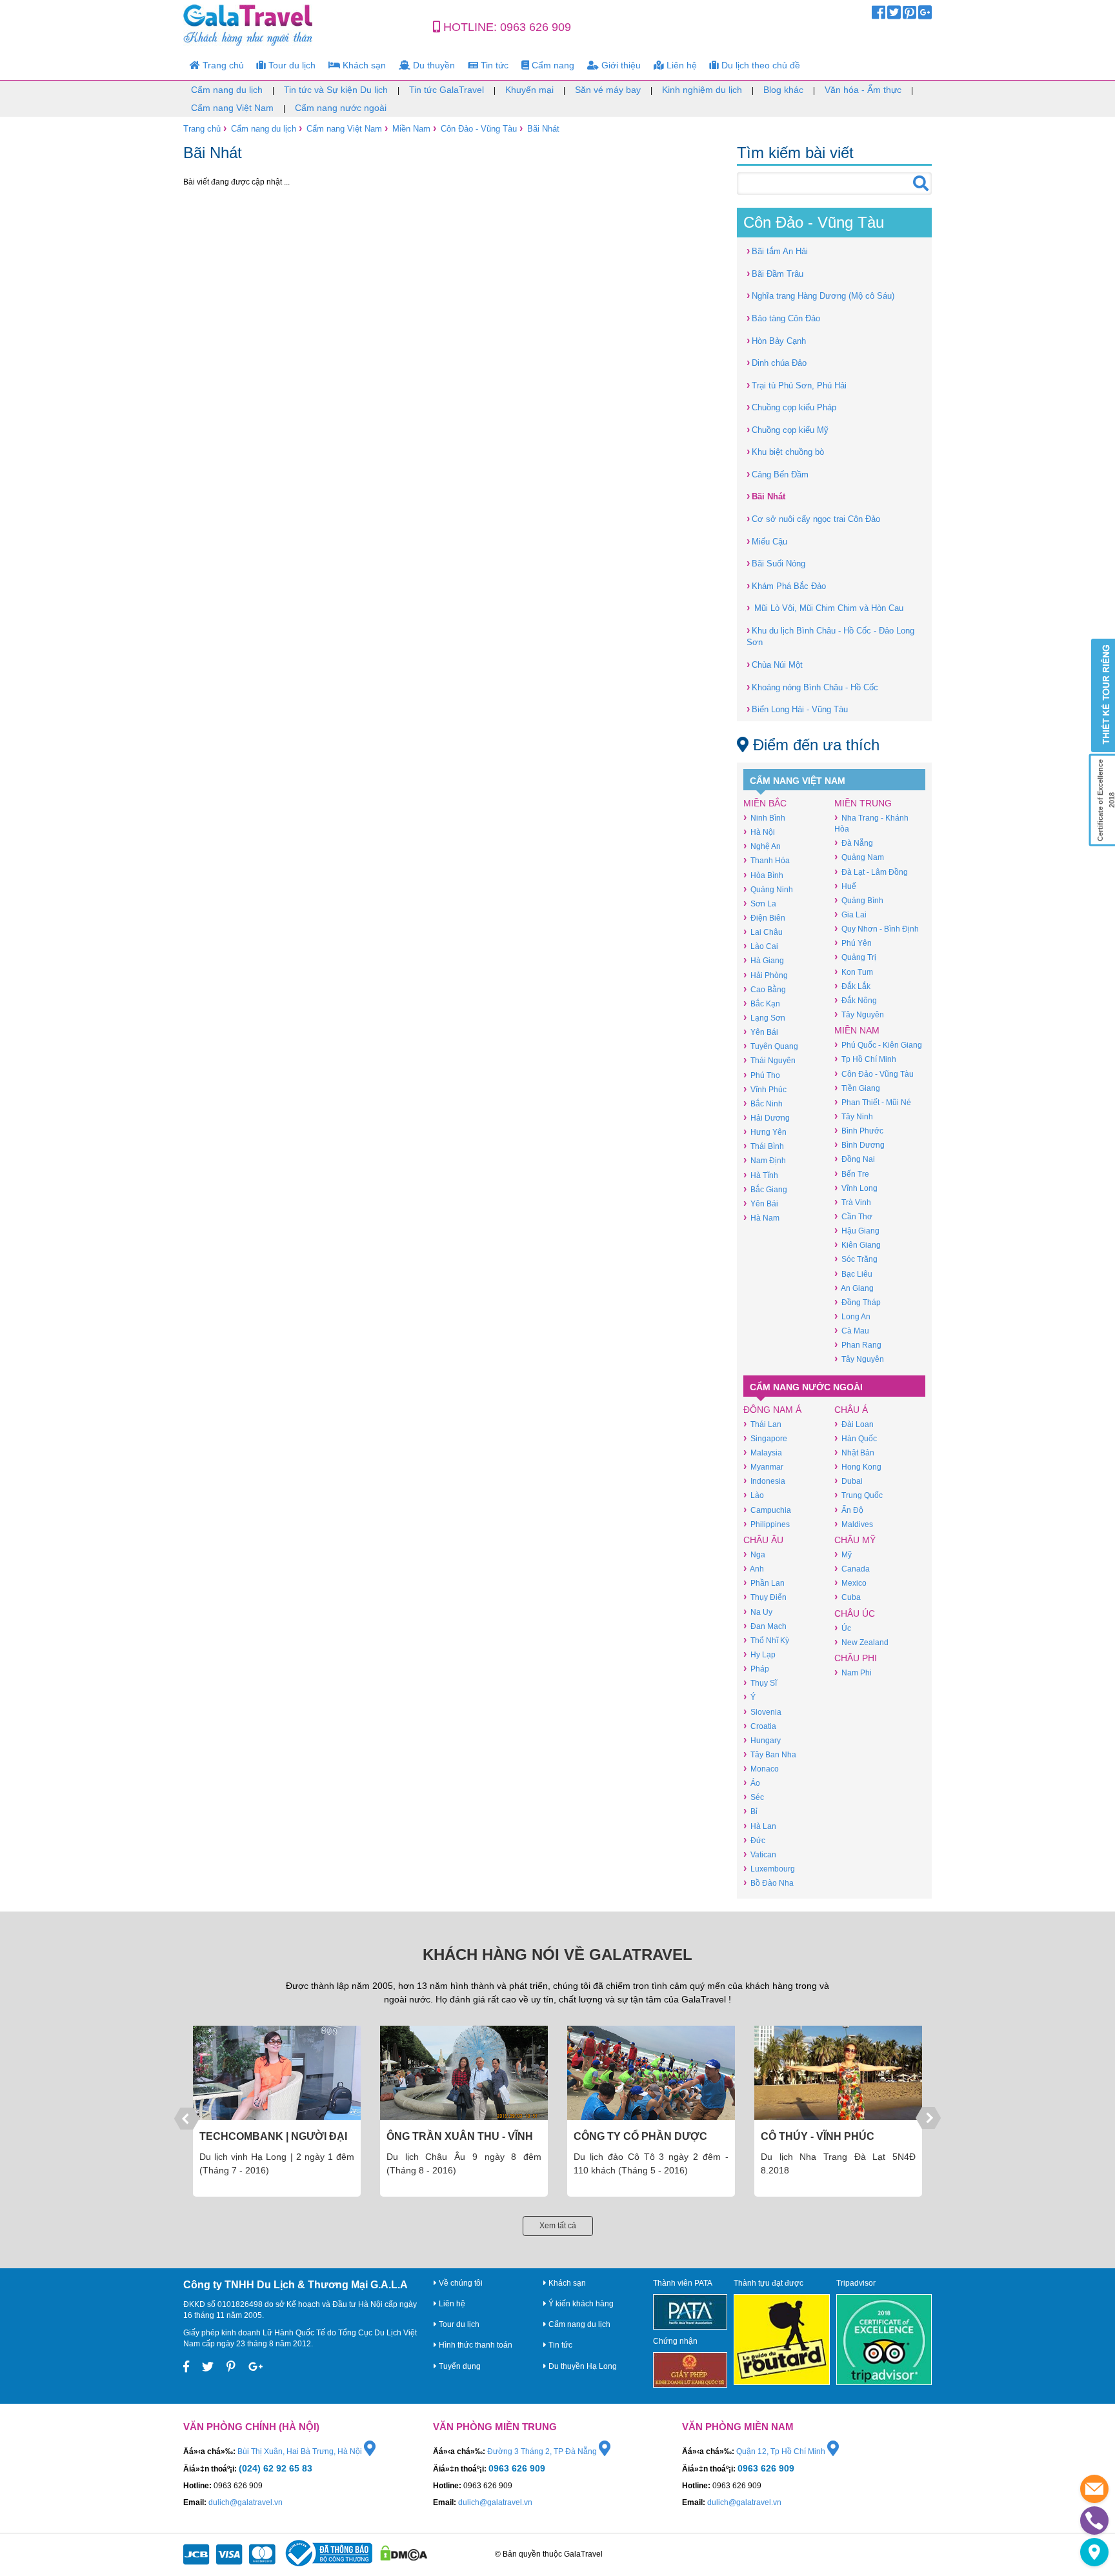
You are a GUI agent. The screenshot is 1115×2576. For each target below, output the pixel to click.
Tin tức (493, 65)
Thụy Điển (765, 1597)
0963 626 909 (536, 27)
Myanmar (763, 1467)
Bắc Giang (765, 1189)
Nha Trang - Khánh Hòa (871, 823)
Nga (754, 1554)
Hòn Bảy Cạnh (776, 340)
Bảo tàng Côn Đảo (783, 318)
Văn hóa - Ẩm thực (863, 90)
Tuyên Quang (771, 1046)
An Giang (854, 1288)
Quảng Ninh (768, 889)
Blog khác (783, 90)
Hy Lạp (759, 1654)
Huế (845, 886)
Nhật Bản (854, 1453)
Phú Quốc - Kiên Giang (878, 1045)
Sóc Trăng (856, 1259)
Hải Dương (767, 1118)
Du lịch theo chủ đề (759, 65)
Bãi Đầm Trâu (775, 273)
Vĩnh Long (856, 1188)
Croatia (760, 1726)
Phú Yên (853, 943)
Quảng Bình (859, 900)
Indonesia (764, 1481)
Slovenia (762, 1712)
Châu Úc (855, 1613)
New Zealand (861, 1642)
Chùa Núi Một (775, 664)
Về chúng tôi (460, 2283)
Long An (852, 1316)
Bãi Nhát (543, 129)
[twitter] (894, 15)
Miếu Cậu (767, 541)
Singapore (765, 1438)
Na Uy (758, 1612)
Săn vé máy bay (608, 90)
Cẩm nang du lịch (227, 90)
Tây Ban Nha (770, 1754)
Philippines (767, 1524)
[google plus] (925, 15)
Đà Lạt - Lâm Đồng (871, 872)
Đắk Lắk (852, 986)
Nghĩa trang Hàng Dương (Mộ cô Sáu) (820, 295)
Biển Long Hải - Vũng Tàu (797, 709)
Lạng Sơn (764, 1018)
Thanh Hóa (767, 860)
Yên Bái (761, 1032)
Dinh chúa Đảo (777, 362)
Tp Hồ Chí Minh (865, 1059)
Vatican (760, 1854)
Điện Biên (764, 918)
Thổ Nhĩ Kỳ (766, 1640)
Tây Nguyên (859, 1014)
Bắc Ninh (763, 1103)
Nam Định (765, 1160)
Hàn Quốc (856, 1438)
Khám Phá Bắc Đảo (786, 585)
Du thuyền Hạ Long (582, 2366)
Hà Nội (759, 832)
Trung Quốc (859, 1495)
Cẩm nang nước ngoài (341, 108)
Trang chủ (222, 65)
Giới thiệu (620, 65)
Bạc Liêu (853, 1274)
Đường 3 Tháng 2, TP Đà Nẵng (543, 2451)
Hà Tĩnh (761, 1175)
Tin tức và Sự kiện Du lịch (336, 90)
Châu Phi (856, 1658)
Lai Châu (763, 932)
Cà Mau (852, 1331)
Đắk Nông (856, 1000)
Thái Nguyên (769, 1060)
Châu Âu (763, 1540)
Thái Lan (762, 1424)
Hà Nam (761, 1218)
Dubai (849, 1481)
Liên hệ (680, 65)
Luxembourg (769, 1869)
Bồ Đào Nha (768, 1883)
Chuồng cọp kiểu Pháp (791, 407)
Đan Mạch (765, 1626)
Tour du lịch (291, 65)
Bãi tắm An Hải (777, 251)
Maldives (854, 1524)
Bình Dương (859, 1145)
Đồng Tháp (858, 1302)
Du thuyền (433, 65)
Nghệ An (762, 846)
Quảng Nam (859, 857)
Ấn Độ (849, 1510)
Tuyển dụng (459, 2366)
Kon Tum (854, 972)
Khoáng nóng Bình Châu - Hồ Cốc (812, 687)
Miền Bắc (765, 803)
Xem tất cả (558, 2226)
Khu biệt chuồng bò (785, 451)
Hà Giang (764, 960)
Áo (752, 1783)
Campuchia (767, 1510)
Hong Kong (858, 1467)
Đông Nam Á (772, 1410)
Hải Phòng (766, 975)
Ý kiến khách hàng (580, 2304)
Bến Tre (852, 1174)
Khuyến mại (529, 90)
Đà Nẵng (854, 843)
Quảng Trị (855, 957)
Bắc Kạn (762, 1003)
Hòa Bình (763, 875)
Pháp (756, 1669)
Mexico (850, 1583)
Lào (754, 1495)
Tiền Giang (857, 1088)
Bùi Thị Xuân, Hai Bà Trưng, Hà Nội (301, 2451)
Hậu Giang (857, 1231)
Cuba (848, 1597)
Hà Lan (760, 1826)
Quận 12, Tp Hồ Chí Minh (782, 2451)
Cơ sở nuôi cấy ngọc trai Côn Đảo (813, 518)
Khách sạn (363, 65)
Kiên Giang (858, 1245)
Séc (754, 1797)
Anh (754, 1569)
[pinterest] (909, 15)
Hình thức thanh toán (475, 2345)
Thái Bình (764, 1146)
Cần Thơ (853, 1216)
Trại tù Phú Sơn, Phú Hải (797, 385)
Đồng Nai (855, 1159)
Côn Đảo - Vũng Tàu (479, 129)
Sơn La (760, 904)
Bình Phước (859, 1131)
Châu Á (851, 1410)
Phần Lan (764, 1583)
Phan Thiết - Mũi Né (873, 1102)
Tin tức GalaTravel (447, 90)
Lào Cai (761, 946)
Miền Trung (863, 803)
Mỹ (843, 1554)
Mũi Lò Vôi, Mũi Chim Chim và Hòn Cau (825, 607)
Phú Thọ (762, 1075)
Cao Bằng (765, 989)
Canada (852, 1569)
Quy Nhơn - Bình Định (877, 929)
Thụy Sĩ (760, 1683)
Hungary (762, 1740)
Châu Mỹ (855, 1540)
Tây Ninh (854, 1116)
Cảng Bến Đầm (778, 474)
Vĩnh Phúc (765, 1089)
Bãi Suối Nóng (776, 563)
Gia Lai (850, 914)
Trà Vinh (853, 1202)
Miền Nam (411, 129)
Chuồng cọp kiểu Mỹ (788, 429)
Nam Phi (853, 1672)
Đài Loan (854, 1424)
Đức (754, 1840)
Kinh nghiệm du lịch (702, 90)
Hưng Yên (765, 1132)
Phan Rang (858, 1345)
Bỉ (750, 1811)
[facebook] (879, 15)
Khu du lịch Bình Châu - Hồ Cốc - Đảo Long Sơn (830, 636)
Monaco (761, 1769)
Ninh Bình (764, 818)
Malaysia (763, 1453)
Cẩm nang (552, 65)
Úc (843, 1628)
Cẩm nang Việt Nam (232, 108)
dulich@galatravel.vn (246, 2502)
